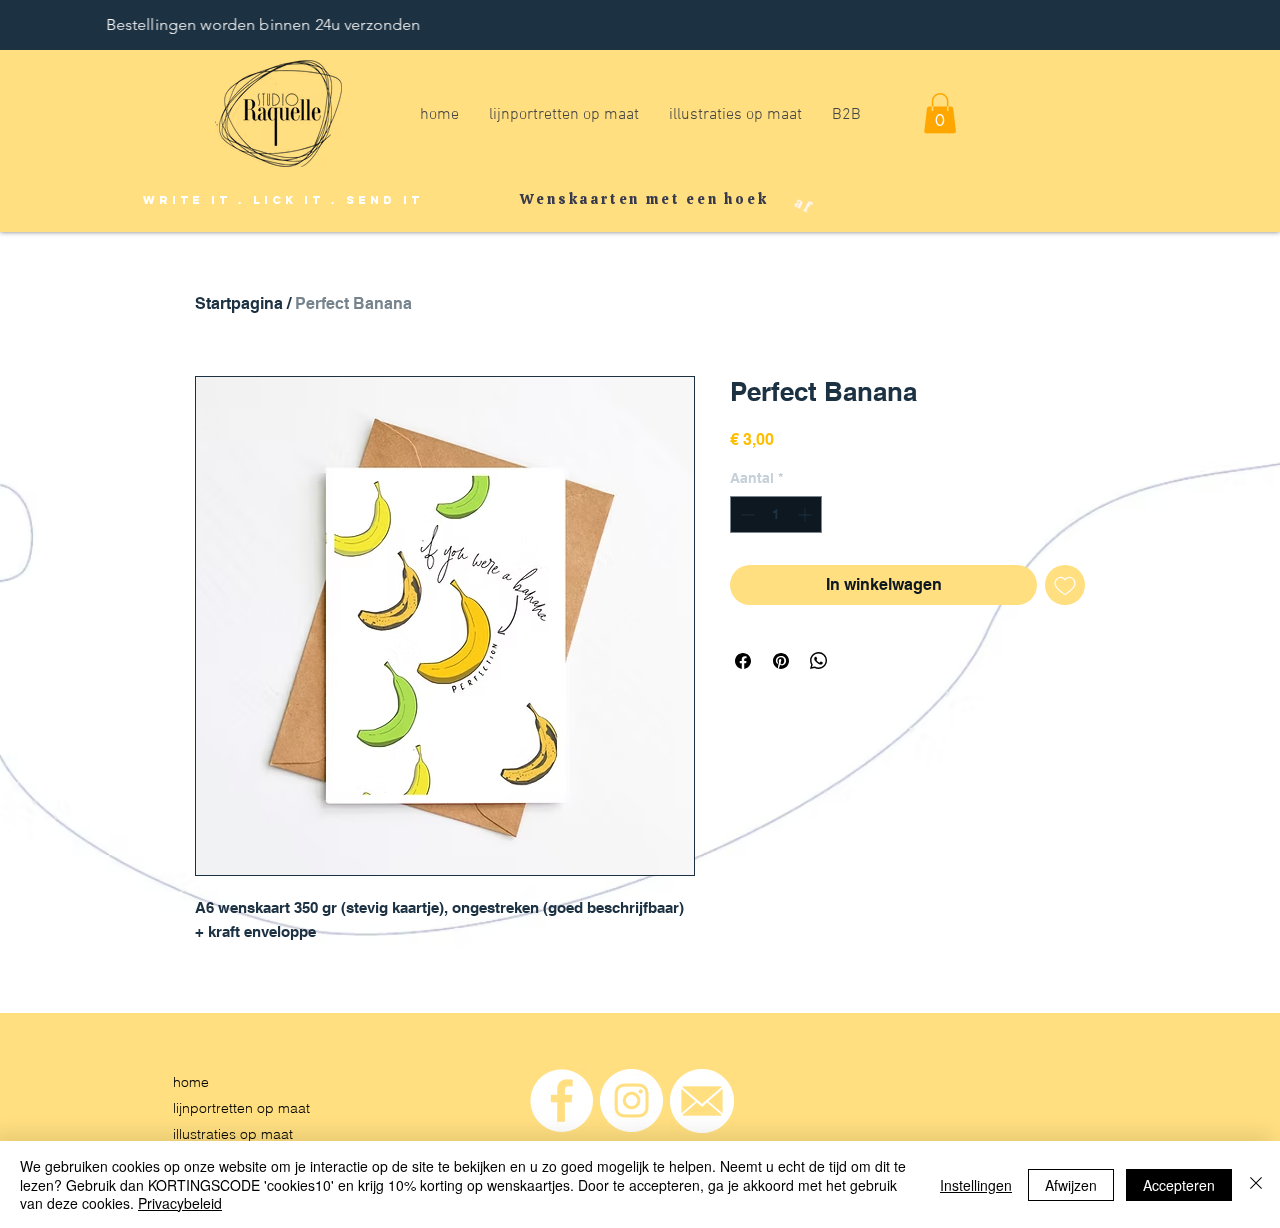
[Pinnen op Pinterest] (781, 661)
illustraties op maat (233, 1134)
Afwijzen (1071, 1185)
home (191, 1082)
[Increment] (806, 514)
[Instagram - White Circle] (631, 1100)
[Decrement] (745, 514)
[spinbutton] (776, 514)
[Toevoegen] (1065, 585)
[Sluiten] (1256, 1184)
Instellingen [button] (976, 1185)
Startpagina (239, 303)
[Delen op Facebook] (743, 661)
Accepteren (1179, 1185)
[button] (940, 113)
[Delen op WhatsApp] (819, 661)
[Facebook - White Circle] (561, 1100)
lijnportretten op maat (241, 1108)
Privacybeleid (180, 1203)
